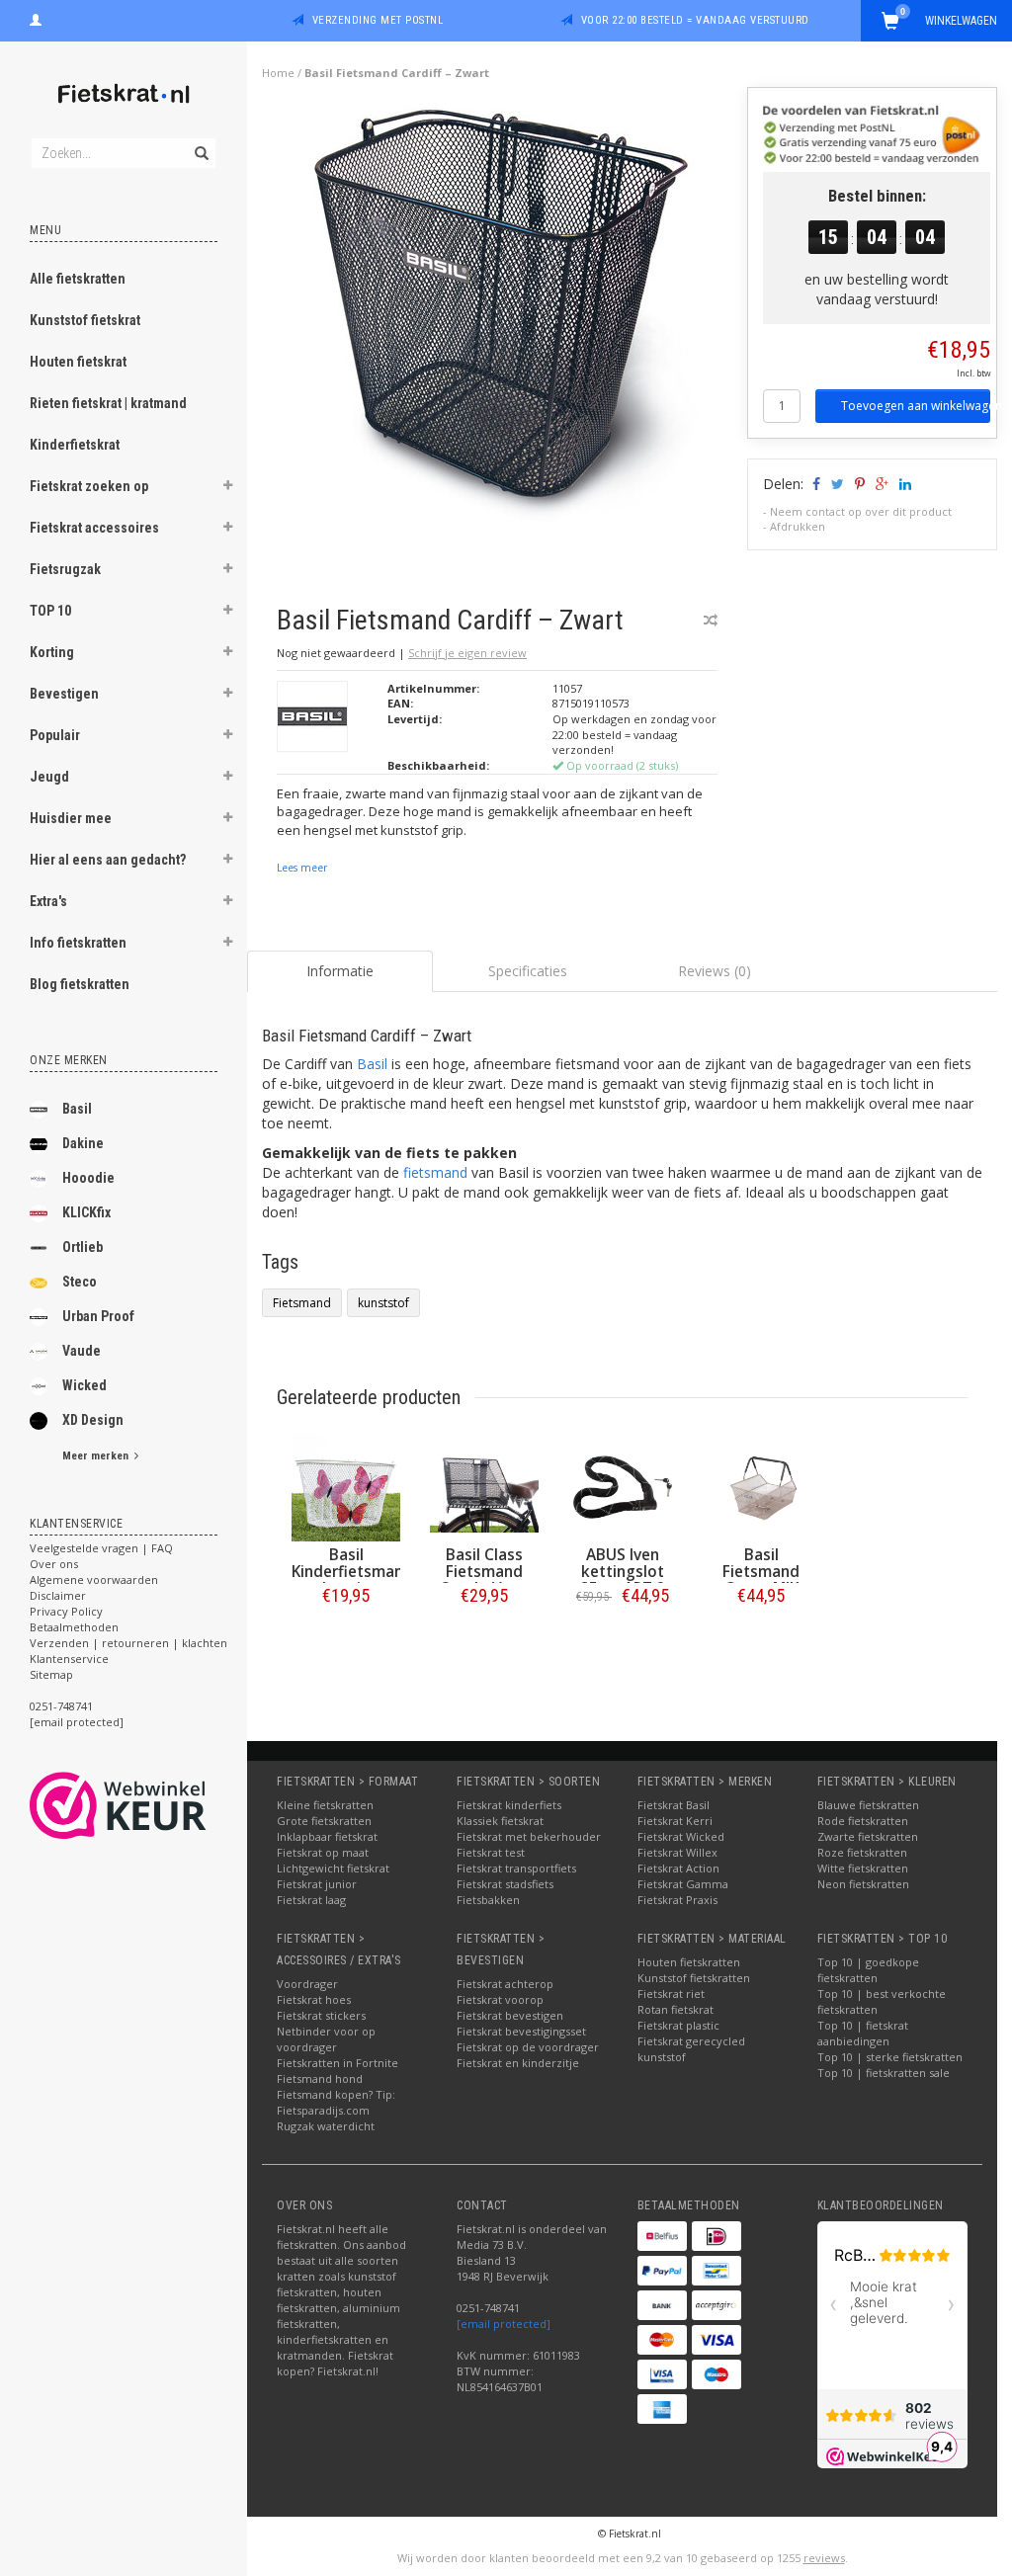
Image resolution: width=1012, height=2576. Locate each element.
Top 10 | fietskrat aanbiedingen (863, 2033)
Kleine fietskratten (325, 1805)
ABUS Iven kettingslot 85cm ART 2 (623, 1572)
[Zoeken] (200, 142)
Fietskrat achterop (505, 1984)
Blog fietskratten (80, 984)
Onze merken (69, 1060)
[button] (228, 488)
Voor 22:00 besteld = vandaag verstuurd (695, 20)
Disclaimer (58, 1595)
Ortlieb (83, 1247)
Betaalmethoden (74, 1627)
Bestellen (346, 1637)
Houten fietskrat (78, 362)
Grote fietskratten (324, 1821)
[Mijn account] (36, 18)
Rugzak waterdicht (326, 2126)
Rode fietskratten (863, 1821)
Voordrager (307, 1984)
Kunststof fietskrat (85, 320)
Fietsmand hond (320, 2078)
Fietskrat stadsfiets (505, 1884)
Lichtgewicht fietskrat (333, 1868)
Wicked (84, 1385)
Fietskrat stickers (321, 2015)
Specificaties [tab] (528, 971)
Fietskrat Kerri (675, 1821)
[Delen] (815, 484)
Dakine (83, 1143)
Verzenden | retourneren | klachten (128, 1643)
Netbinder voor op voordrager (326, 2039)
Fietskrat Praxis (677, 1900)
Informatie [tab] (340, 971)
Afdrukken (798, 526)
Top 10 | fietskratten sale (884, 2073)
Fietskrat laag (311, 1900)
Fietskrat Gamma (683, 1884)
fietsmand (435, 1172)
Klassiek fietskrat (500, 1821)
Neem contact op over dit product (861, 511)
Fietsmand (302, 1303)
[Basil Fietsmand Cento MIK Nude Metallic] (761, 1487)
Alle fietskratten (78, 279)
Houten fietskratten (689, 1962)
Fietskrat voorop (500, 1999)
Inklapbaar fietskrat (327, 1836)
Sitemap (51, 1674)
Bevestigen (64, 694)
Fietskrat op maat (323, 1852)
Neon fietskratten (863, 1884)
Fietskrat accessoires (94, 528)
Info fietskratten (78, 943)
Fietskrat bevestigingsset (521, 2031)
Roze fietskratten (862, 1852)
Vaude (82, 1351)
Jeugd (49, 777)
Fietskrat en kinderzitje (518, 2063)
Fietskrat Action (678, 1868)
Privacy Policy (66, 1611)
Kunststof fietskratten (694, 1978)
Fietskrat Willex (677, 1852)
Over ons (54, 1564)
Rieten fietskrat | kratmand (108, 403)
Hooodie (88, 1178)
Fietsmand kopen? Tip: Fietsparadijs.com (336, 2102)
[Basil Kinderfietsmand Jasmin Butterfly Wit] (346, 1487)
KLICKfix (86, 1212)
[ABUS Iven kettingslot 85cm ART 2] (623, 1487)
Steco (80, 1282)
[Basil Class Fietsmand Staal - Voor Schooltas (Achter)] (484, 1487)
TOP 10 (50, 611)
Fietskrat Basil (674, 1805)
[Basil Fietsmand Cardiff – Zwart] (505, 334)
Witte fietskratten (863, 1868)
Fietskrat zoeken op (89, 486)
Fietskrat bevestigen (510, 2015)
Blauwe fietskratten (868, 1805)
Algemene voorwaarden (94, 1579)
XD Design (93, 1420)
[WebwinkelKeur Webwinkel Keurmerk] (154, 1805)
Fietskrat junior (317, 1884)
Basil (77, 1109)
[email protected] (504, 2324)
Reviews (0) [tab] (715, 971)
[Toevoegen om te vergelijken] (711, 620)
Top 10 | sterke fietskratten (890, 2057)
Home (278, 73)
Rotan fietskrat (675, 2009)
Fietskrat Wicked (681, 1836)
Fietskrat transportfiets (516, 1868)
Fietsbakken (488, 1900)
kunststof (383, 1303)
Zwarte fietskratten (868, 1836)
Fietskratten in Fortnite (337, 2063)
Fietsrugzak (65, 569)
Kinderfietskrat (75, 445)
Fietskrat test (491, 1852)
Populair (55, 735)
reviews (824, 2558)
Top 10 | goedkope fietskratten (868, 1970)
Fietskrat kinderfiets (509, 1805)
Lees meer (302, 868)
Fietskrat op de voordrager (528, 2047)
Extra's (48, 901)
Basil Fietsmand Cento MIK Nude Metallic (761, 1580)
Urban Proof (98, 1316)
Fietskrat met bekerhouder (529, 1836)
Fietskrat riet (671, 1994)
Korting (52, 652)
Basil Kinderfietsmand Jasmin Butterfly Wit (352, 1580)
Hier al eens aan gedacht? (108, 860)
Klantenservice (69, 1659)
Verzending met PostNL (378, 20)
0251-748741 (61, 1706)
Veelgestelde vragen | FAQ (101, 1548)
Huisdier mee (71, 818)
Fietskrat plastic (678, 2025)
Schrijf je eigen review (467, 653)
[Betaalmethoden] (662, 2236)
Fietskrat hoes (314, 1999)
